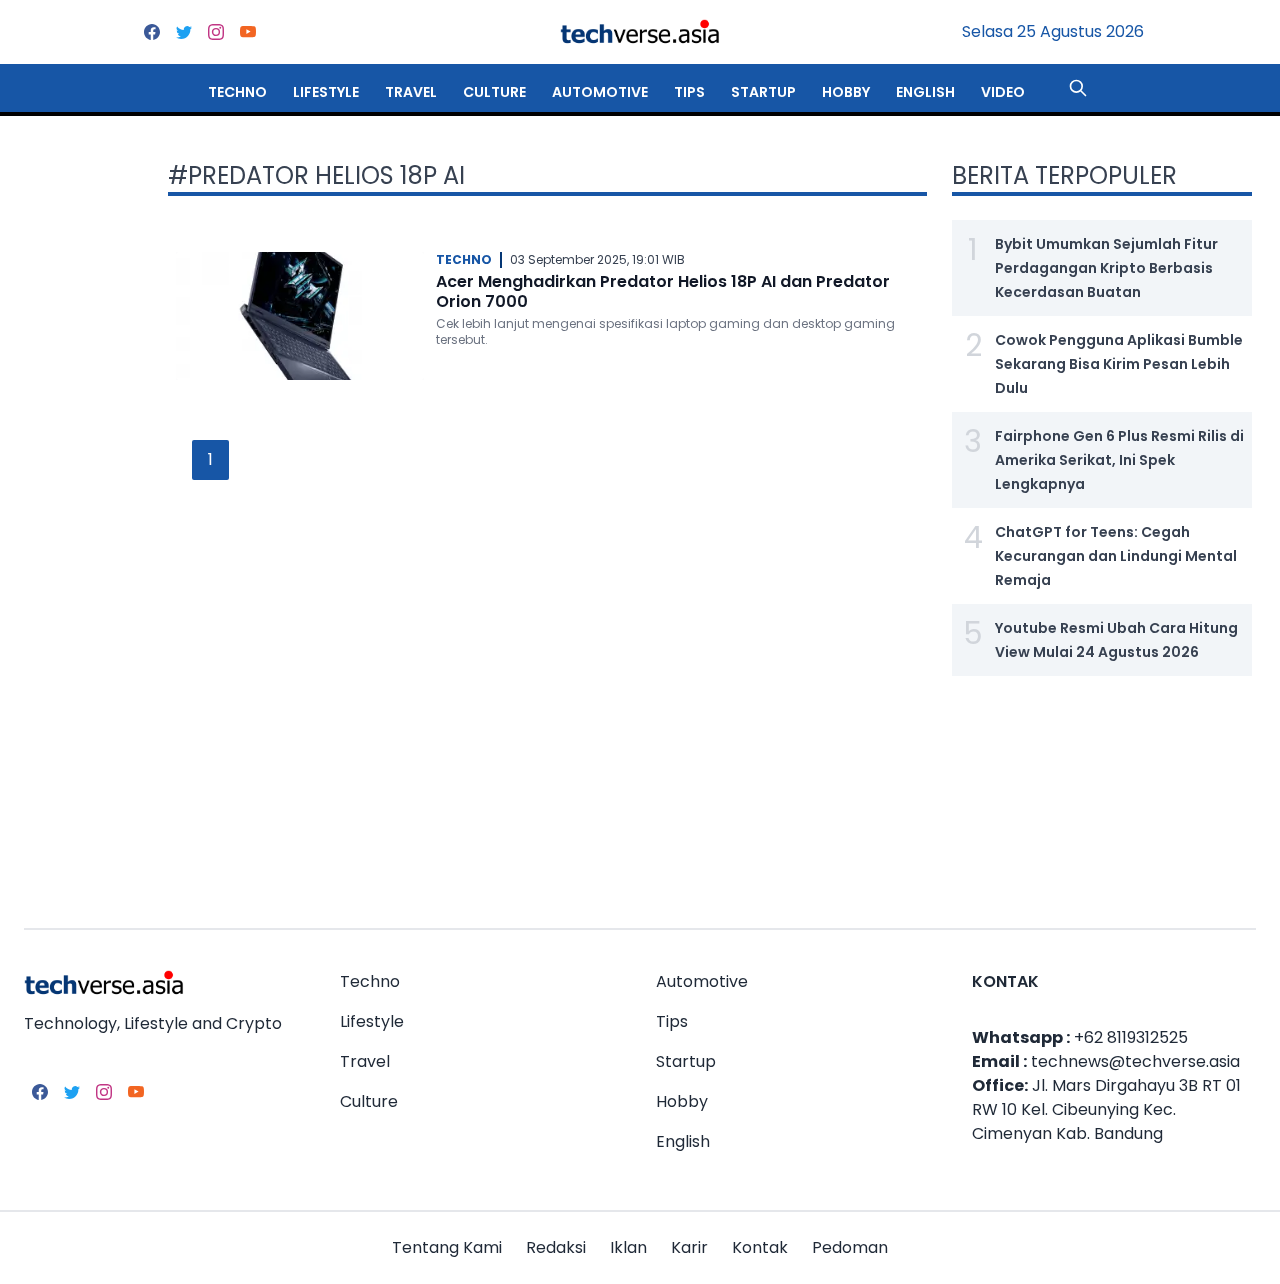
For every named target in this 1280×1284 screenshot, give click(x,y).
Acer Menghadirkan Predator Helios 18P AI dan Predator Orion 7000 (663, 291)
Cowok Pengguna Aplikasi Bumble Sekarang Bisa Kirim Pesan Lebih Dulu (1119, 364)
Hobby (846, 92)
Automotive (600, 92)
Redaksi (556, 1247)
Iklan (628, 1247)
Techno (237, 92)
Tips (689, 92)
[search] (1078, 88)
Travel (411, 92)
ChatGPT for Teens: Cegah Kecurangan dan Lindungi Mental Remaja (1116, 556)
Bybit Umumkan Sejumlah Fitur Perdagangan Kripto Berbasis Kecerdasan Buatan (1106, 268)
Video (1003, 92)
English (925, 92)
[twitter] (184, 32)
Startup (763, 92)
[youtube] (248, 32)
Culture (494, 92)
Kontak (760, 1247)
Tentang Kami (447, 1247)
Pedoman (850, 1247)
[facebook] (152, 32)
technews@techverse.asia (1135, 1061)
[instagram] (216, 32)
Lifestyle (326, 92)
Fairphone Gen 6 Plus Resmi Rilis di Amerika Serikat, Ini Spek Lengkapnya (1119, 460)
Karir (689, 1247)
